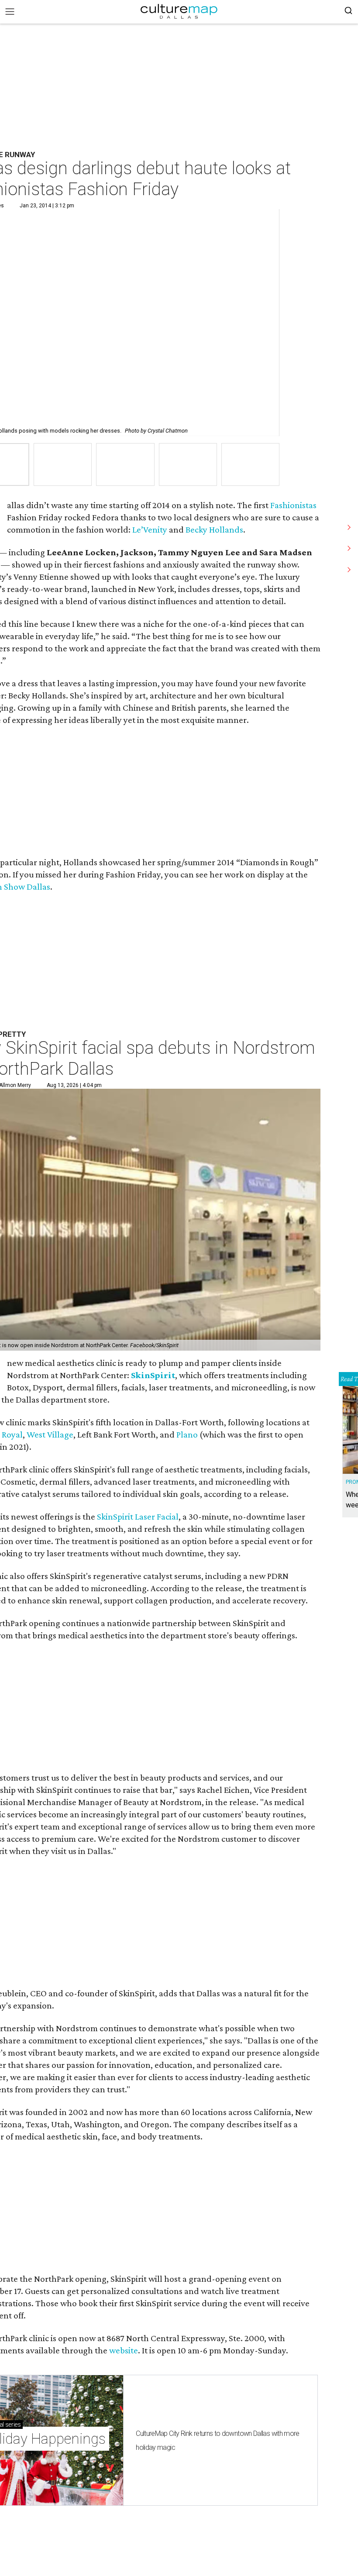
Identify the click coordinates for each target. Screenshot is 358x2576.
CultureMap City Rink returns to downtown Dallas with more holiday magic (218, 2440)
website (124, 2350)
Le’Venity (150, 530)
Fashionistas (293, 505)
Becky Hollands (214, 530)
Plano (187, 1434)
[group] (63, 465)
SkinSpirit (153, 1375)
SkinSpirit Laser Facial (138, 1517)
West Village (50, 1434)
